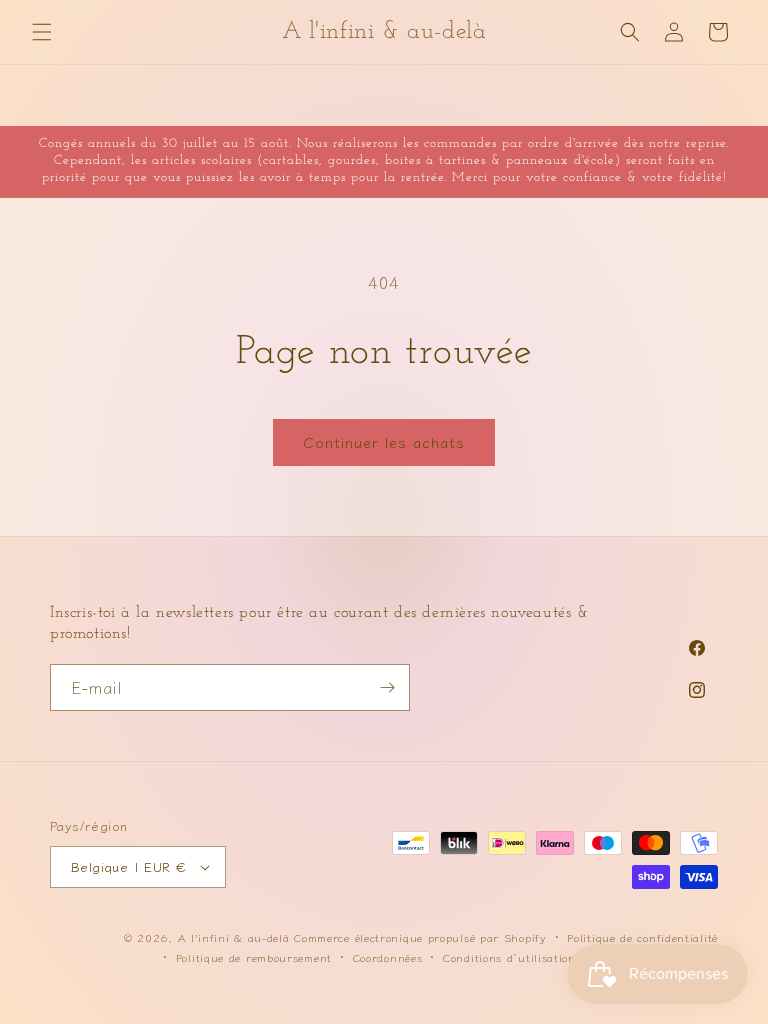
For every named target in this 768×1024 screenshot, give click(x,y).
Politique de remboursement (254, 957)
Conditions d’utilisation (509, 957)
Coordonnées (388, 957)
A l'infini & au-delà (234, 937)
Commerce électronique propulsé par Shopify (420, 937)
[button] (42, 32)
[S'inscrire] (387, 687)
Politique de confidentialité (642, 937)
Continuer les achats (384, 441)
